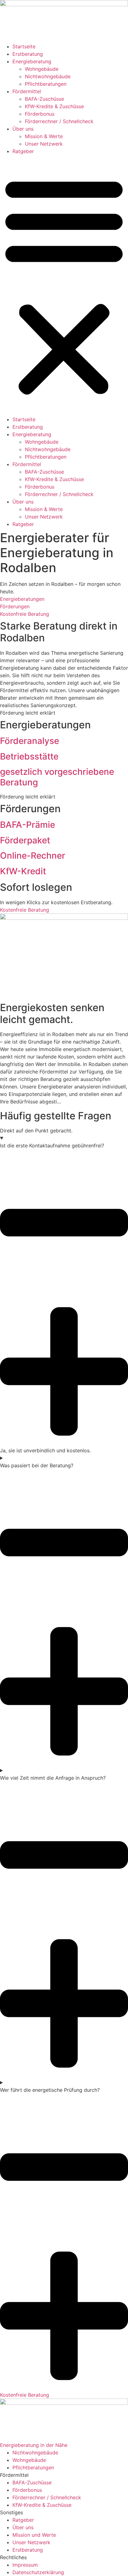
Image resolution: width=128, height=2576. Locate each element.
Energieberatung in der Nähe (34, 2445)
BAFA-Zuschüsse (44, 99)
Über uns (23, 129)
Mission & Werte (44, 136)
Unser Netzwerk (44, 144)
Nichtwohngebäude (48, 76)
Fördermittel (27, 91)
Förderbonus (40, 114)
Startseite (24, 46)
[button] (64, 285)
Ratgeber (23, 151)
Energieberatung (32, 61)
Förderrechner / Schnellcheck (59, 121)
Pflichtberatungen (46, 84)
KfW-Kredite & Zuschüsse (54, 106)
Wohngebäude (42, 69)
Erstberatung (28, 54)
